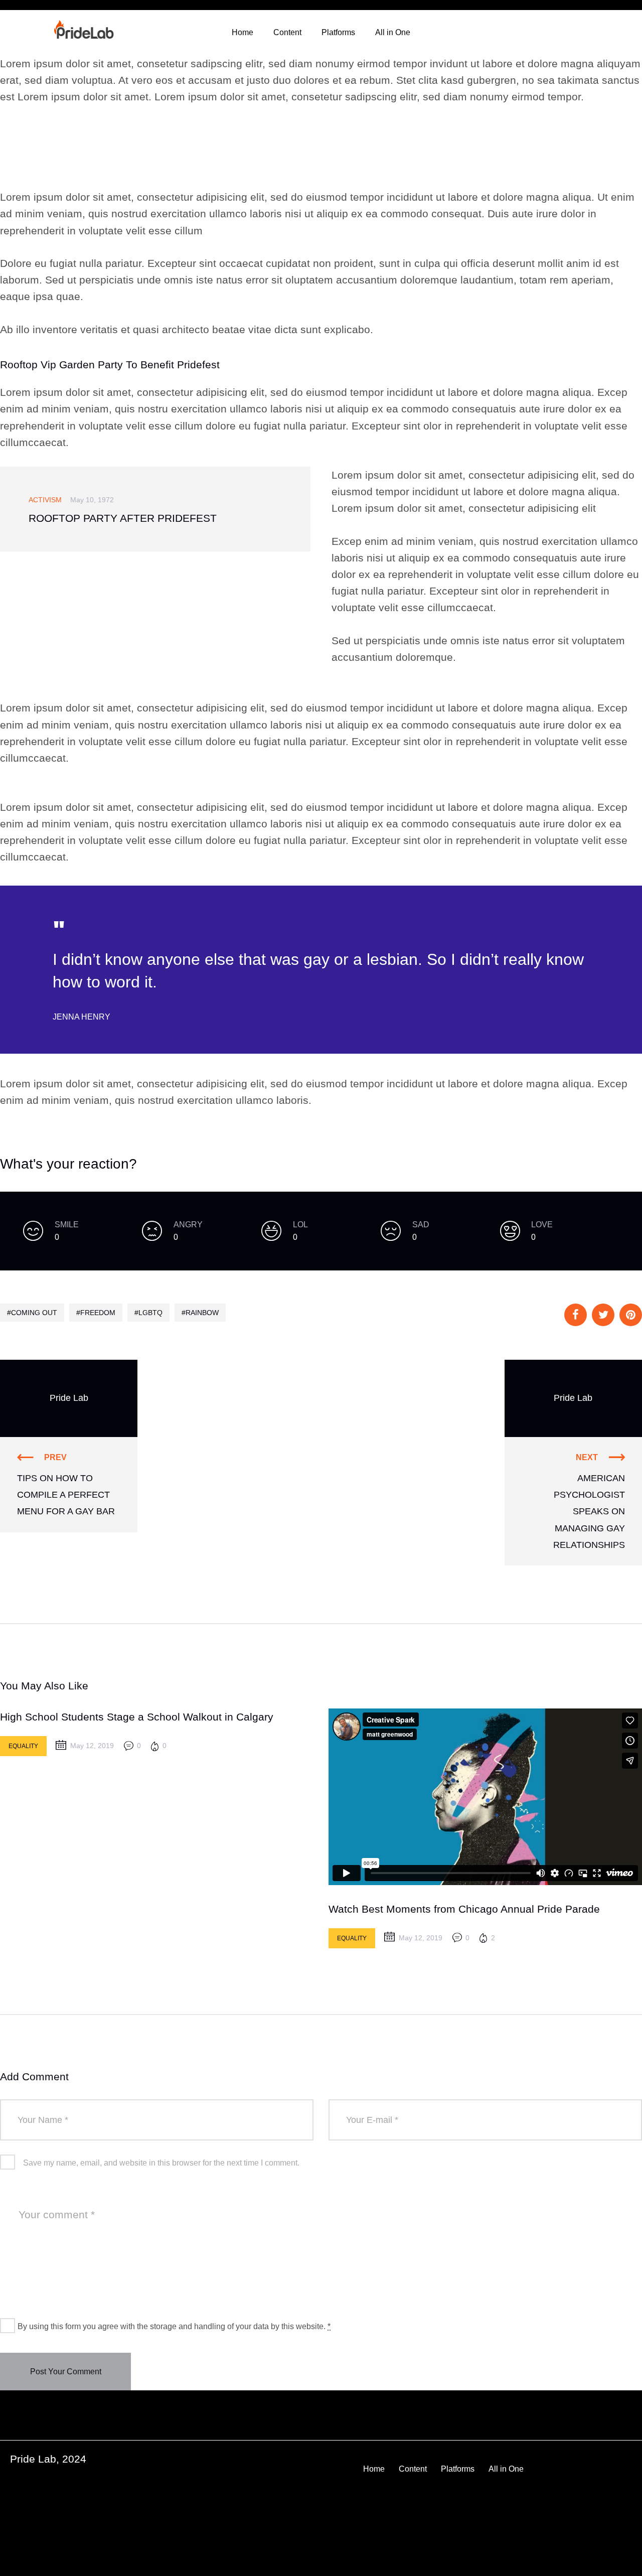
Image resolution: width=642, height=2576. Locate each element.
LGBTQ (150, 1313)
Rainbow (202, 1313)
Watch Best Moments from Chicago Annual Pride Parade (464, 1909)
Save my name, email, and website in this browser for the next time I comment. (161, 2163)
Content (287, 32)
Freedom (98, 1313)
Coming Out (34, 1313)
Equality (23, 1746)
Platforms (338, 32)
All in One (393, 32)
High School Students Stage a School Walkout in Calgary (137, 1717)
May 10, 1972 (92, 500)
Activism (45, 500)
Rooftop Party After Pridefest (123, 518)
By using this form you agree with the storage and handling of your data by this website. (174, 2326)
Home (243, 32)
